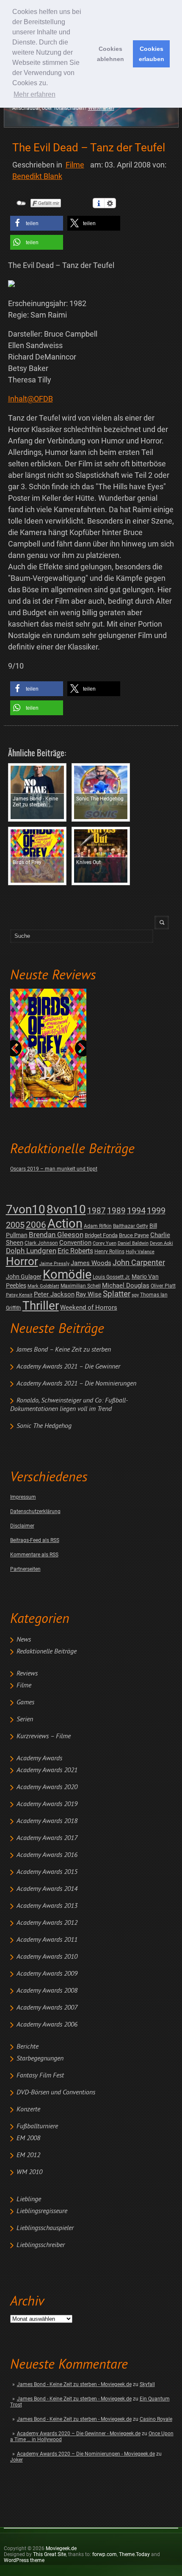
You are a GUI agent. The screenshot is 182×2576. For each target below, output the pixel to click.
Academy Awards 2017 (47, 1838)
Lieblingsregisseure (42, 2211)
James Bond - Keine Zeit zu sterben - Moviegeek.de (74, 2384)
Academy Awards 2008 (47, 1991)
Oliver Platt (163, 1286)
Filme (24, 1686)
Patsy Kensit (19, 1295)
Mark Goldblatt (43, 1286)
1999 (156, 1211)
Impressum (23, 1497)
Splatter (117, 1294)
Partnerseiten (25, 1569)
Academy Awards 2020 (47, 1787)
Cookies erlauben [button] (152, 54)
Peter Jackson (54, 1294)
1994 (136, 1211)
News (24, 1640)
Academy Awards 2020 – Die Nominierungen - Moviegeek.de (86, 2454)
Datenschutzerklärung (35, 1511)
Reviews (27, 1674)
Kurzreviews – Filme (44, 1737)
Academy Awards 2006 (47, 2025)
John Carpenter (139, 1262)
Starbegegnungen (40, 2059)
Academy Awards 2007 (47, 2008)
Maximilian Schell (81, 1286)
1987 (97, 1211)
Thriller (41, 1306)
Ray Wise (89, 1294)
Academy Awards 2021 (47, 1770)
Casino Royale (156, 2419)
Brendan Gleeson (56, 1235)
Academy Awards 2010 (47, 1957)
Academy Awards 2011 (47, 1940)
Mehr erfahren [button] (34, 94)
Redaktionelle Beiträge (47, 1652)
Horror (22, 1261)
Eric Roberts (75, 1251)
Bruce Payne (134, 1235)
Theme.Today (134, 2554)
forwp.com (105, 2554)
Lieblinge (29, 2200)
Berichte (28, 2047)
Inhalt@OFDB (30, 399)
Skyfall (147, 2384)
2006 (36, 1225)
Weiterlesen (101, 108)
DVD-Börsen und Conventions (56, 2093)
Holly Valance (140, 1252)
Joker (17, 2460)
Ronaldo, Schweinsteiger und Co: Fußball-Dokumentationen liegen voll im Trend (69, 1405)
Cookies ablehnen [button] (110, 54)
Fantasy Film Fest (40, 2076)
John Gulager (24, 1277)
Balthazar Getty (131, 1226)
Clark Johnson (41, 1243)
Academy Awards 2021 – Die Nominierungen (76, 1384)
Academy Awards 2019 (47, 1804)
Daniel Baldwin (133, 1243)
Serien (25, 1720)
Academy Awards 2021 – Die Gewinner (68, 1367)
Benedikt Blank (37, 176)
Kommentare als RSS (34, 1555)
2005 (15, 1225)
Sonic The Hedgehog (44, 1426)
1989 (116, 1211)
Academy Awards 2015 (47, 1872)
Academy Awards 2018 (47, 1821)
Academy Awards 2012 (47, 1923)
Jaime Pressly (54, 1264)
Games (25, 1703)
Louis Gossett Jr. (112, 1277)
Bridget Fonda (101, 1235)
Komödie (67, 1275)
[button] (37, 223)
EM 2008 (28, 2138)
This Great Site (50, 2554)
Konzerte (28, 2110)
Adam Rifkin (98, 1226)
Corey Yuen (105, 1243)
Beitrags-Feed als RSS (35, 1540)
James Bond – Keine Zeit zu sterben (64, 1350)
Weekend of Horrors (89, 1308)
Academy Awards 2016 (47, 1855)
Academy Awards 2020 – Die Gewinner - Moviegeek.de (79, 2434)
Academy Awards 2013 (47, 1906)
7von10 (26, 1209)
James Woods (91, 1263)
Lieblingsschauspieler (45, 2228)
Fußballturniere (37, 2127)
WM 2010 (29, 2172)
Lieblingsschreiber (41, 2245)
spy (135, 1295)
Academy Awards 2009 (47, 1974)
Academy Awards (39, 1759)
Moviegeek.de (61, 2548)
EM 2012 (28, 2155)
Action (65, 1224)
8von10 (66, 1209)
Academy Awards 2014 (47, 1889)
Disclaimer (22, 1526)
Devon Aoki (161, 1243)
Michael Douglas (126, 1285)
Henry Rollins (109, 1252)
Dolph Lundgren (31, 1251)
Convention (75, 1243)
